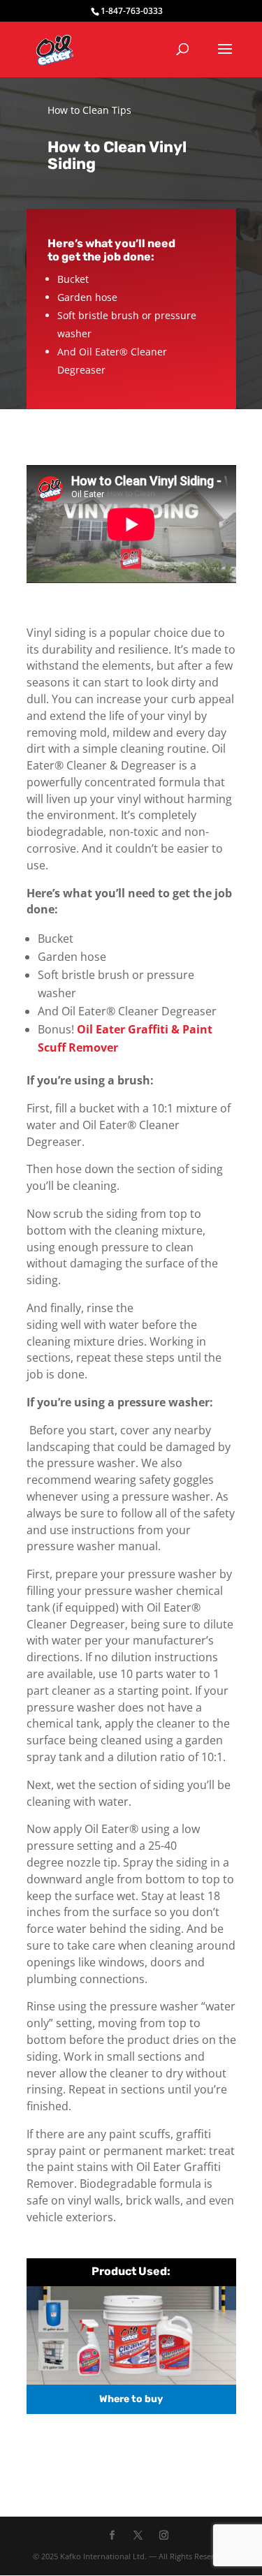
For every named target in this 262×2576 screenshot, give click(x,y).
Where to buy (131, 2399)
